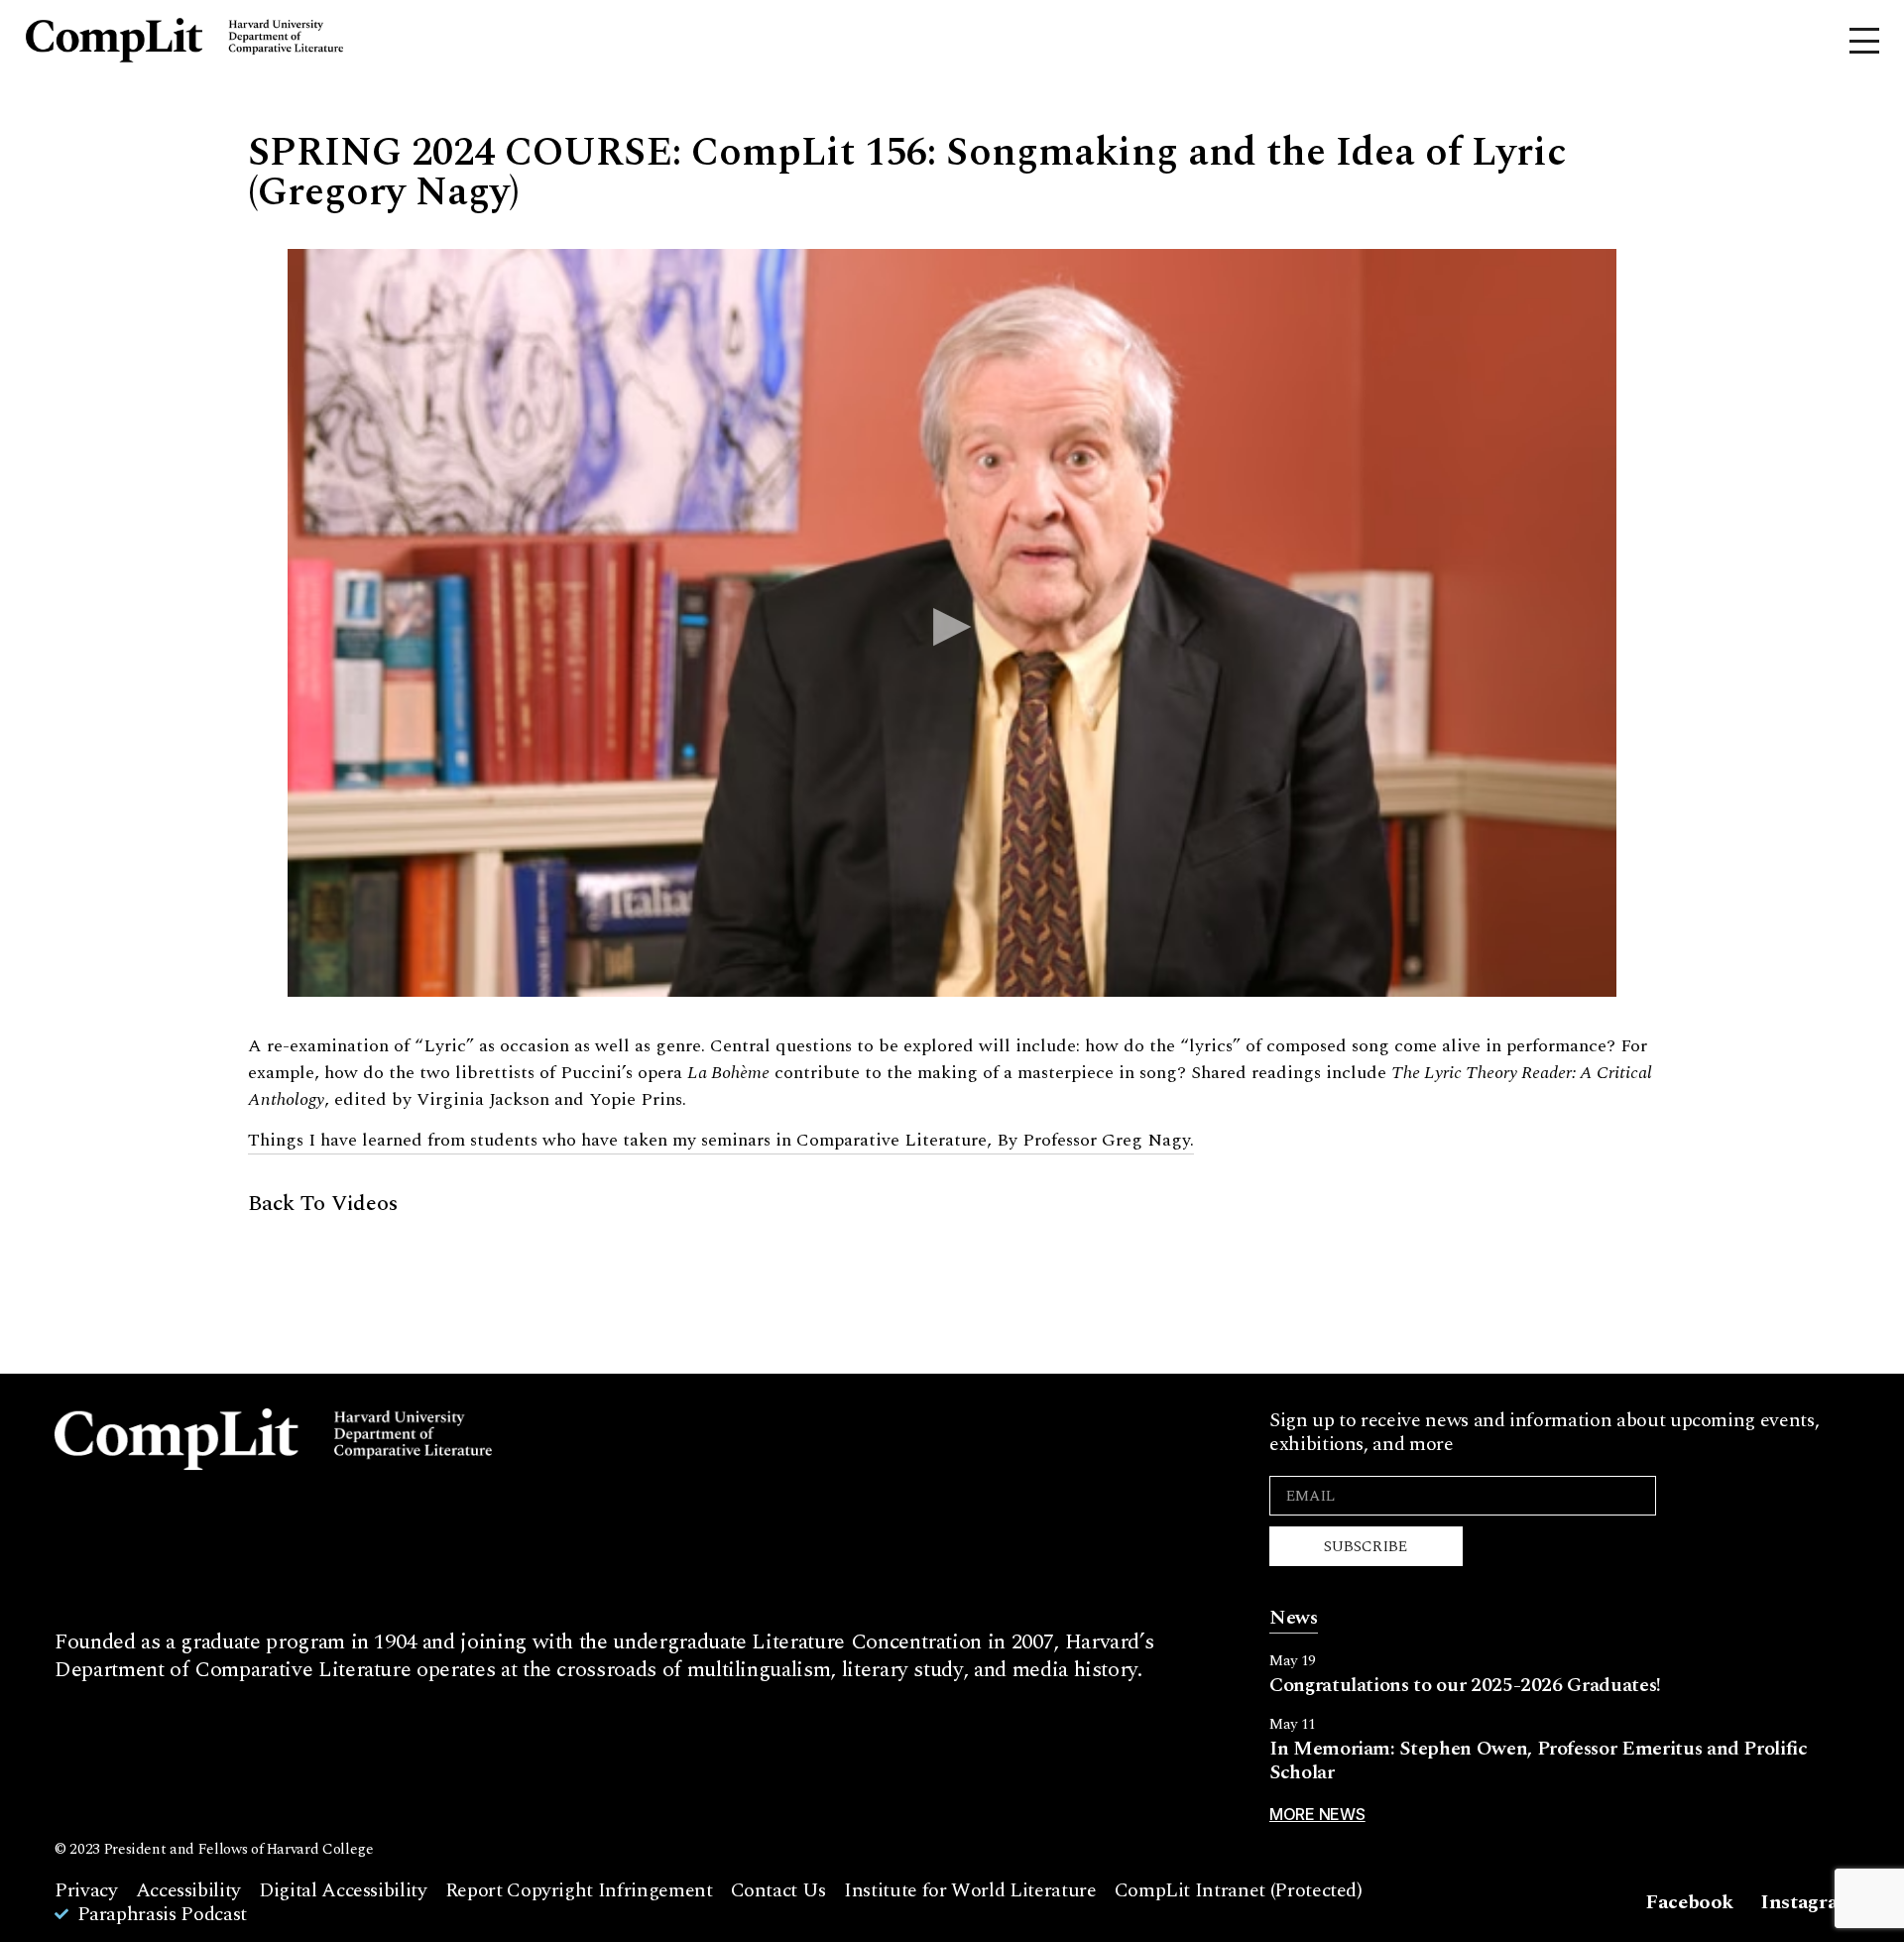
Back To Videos (323, 1204)
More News (1317, 1814)
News (1294, 1618)
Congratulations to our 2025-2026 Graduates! (1465, 1685)
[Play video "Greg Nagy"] (952, 623)
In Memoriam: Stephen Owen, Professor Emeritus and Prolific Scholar (1539, 1760)
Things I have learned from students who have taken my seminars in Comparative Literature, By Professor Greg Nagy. (721, 1140)
